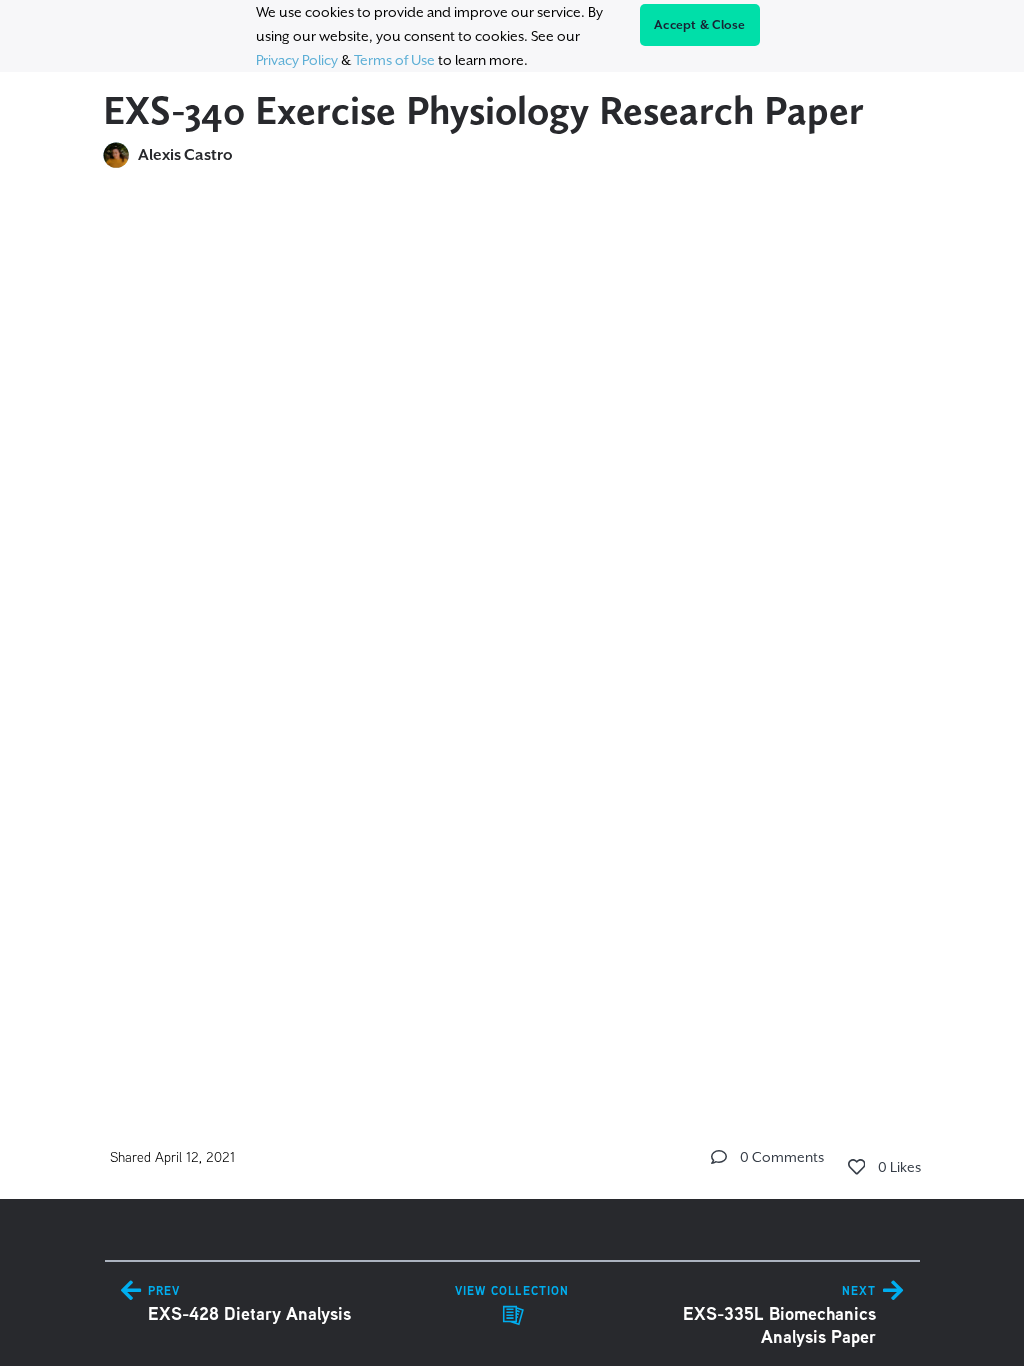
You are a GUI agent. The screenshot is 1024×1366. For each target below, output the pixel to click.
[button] (719, 1157)
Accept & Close (700, 25)
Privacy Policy (297, 60)
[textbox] (512, 626)
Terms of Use (394, 60)
